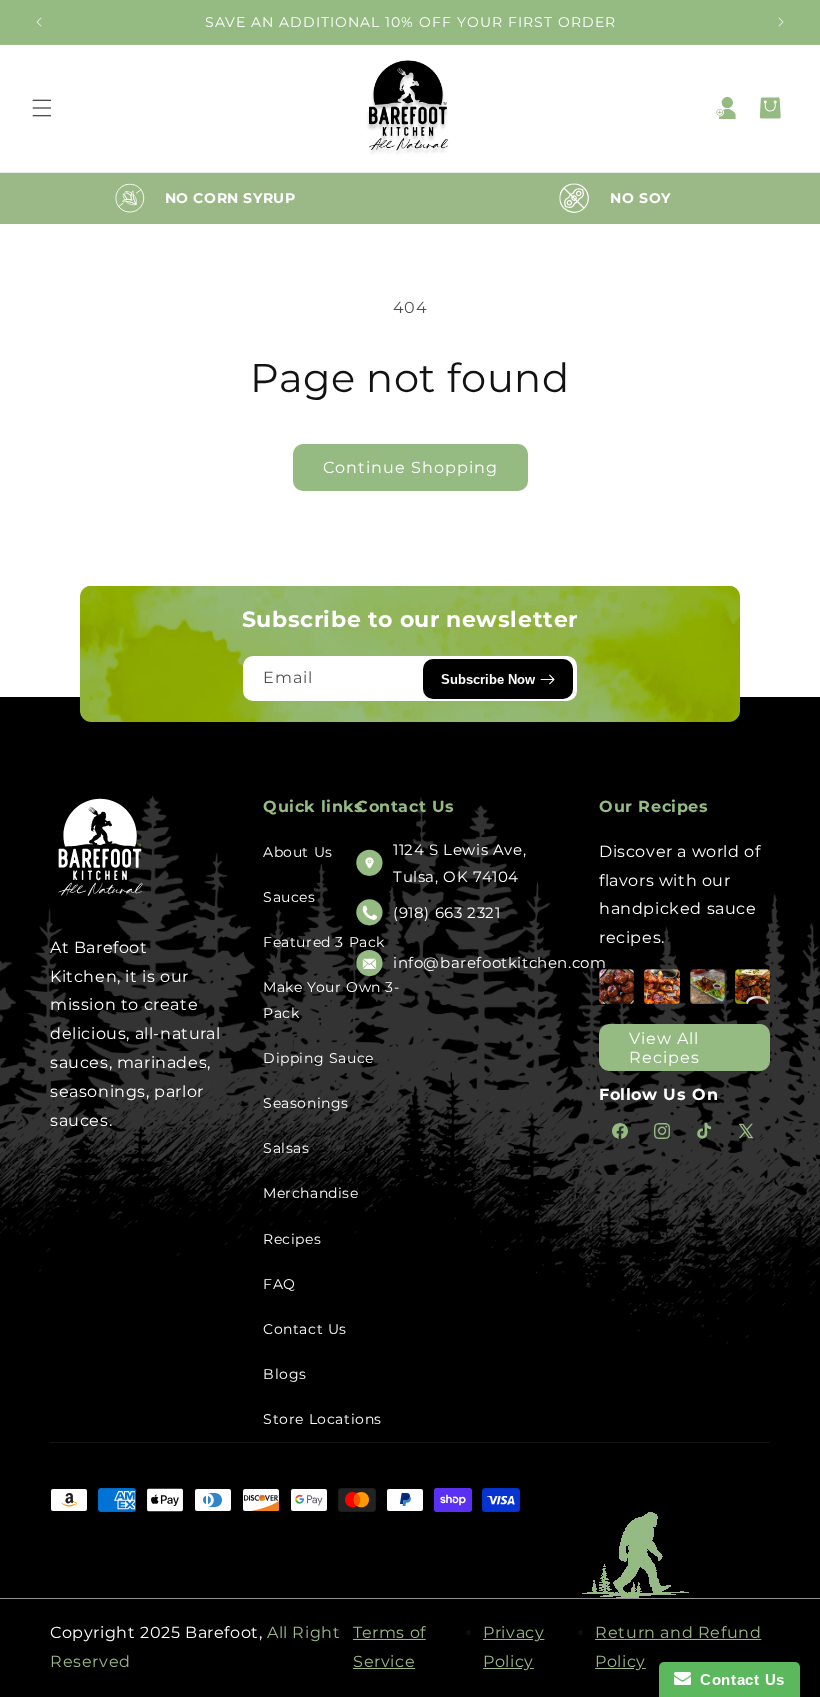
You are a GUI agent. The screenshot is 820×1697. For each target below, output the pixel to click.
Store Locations (322, 1419)
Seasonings (306, 1103)
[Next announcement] (781, 22)
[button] (42, 108)
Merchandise (311, 1193)
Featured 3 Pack (324, 942)
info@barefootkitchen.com (499, 962)
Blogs (285, 1374)
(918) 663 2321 (446, 912)
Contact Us (305, 1329)
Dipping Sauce (318, 1058)
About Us (298, 852)
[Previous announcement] (39, 22)
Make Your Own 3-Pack (331, 999)
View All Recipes (664, 1048)
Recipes (292, 1239)
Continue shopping (410, 467)
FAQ (279, 1284)
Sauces (289, 897)
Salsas (286, 1148)
